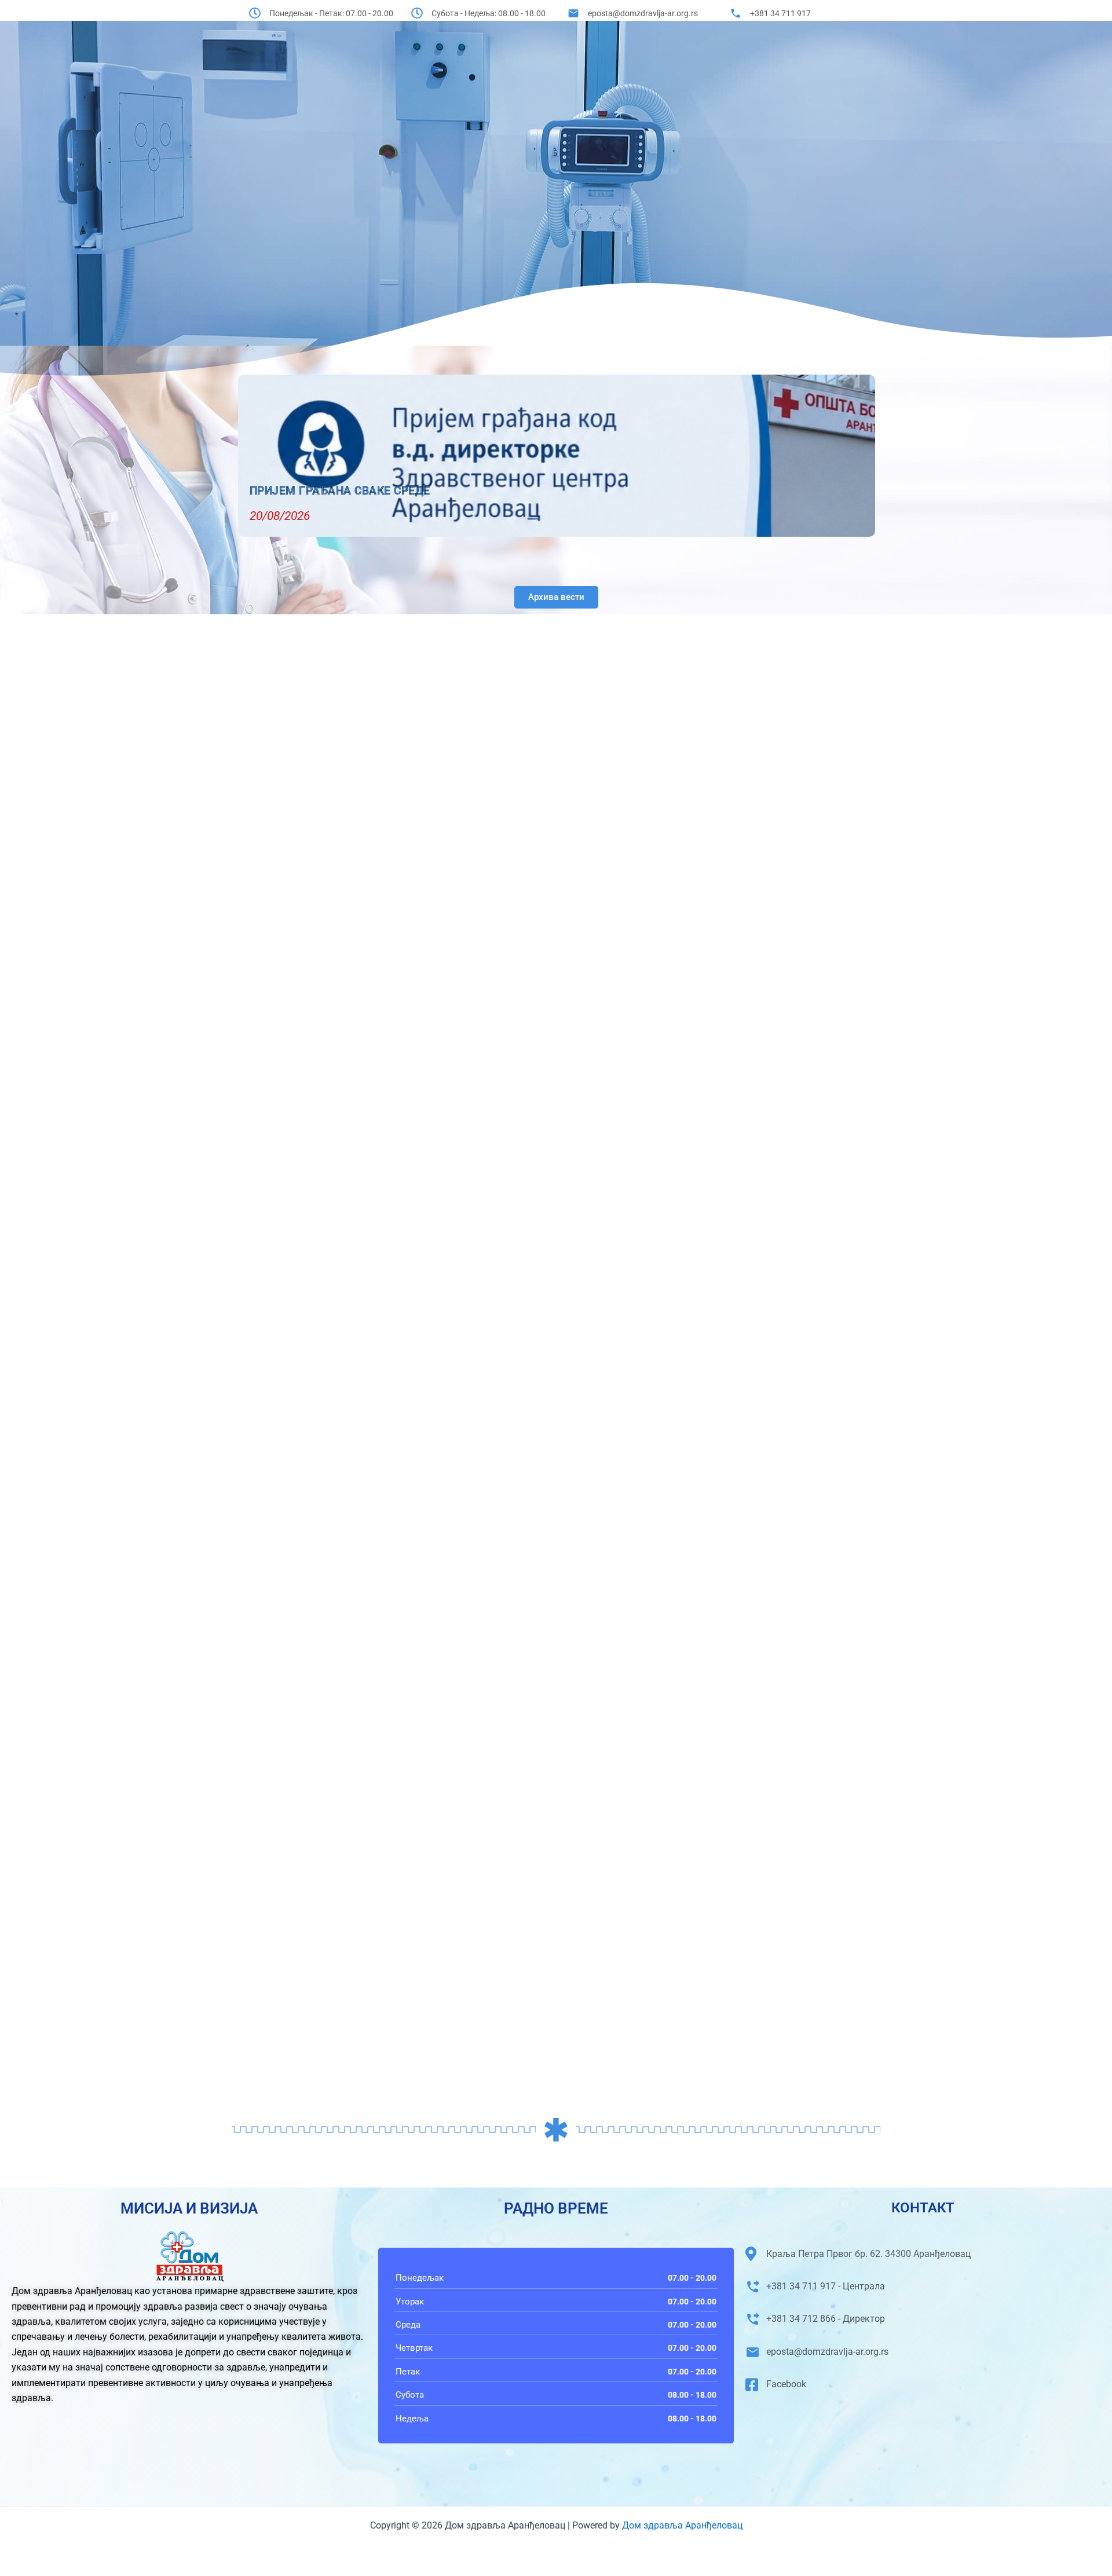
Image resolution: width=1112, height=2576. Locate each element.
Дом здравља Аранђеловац (681, 2525)
